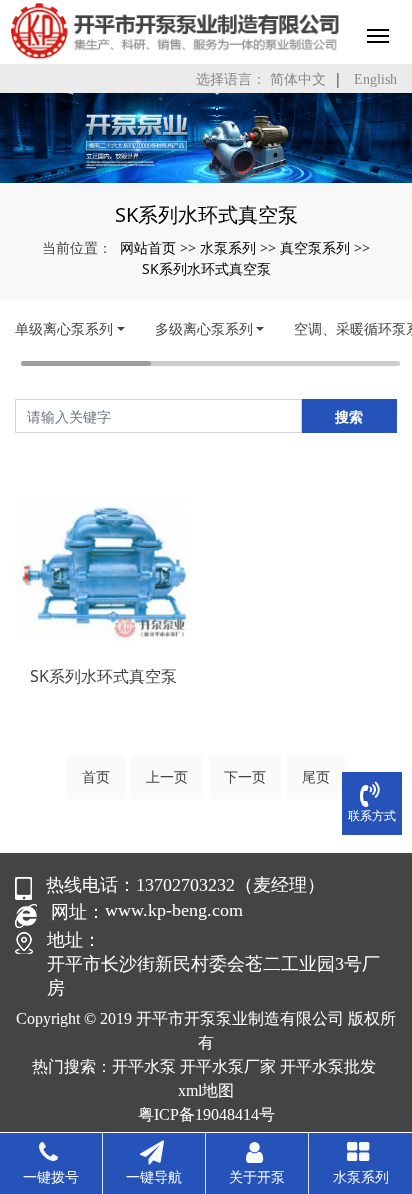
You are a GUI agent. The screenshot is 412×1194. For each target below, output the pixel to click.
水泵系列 (228, 247)
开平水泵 (144, 1066)
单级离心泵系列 (64, 328)
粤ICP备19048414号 (206, 1114)
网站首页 (148, 247)
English (375, 79)
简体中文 (298, 79)
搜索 (349, 416)
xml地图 (206, 1090)
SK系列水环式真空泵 (206, 268)
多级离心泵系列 (204, 328)
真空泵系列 (315, 247)
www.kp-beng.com (174, 910)
